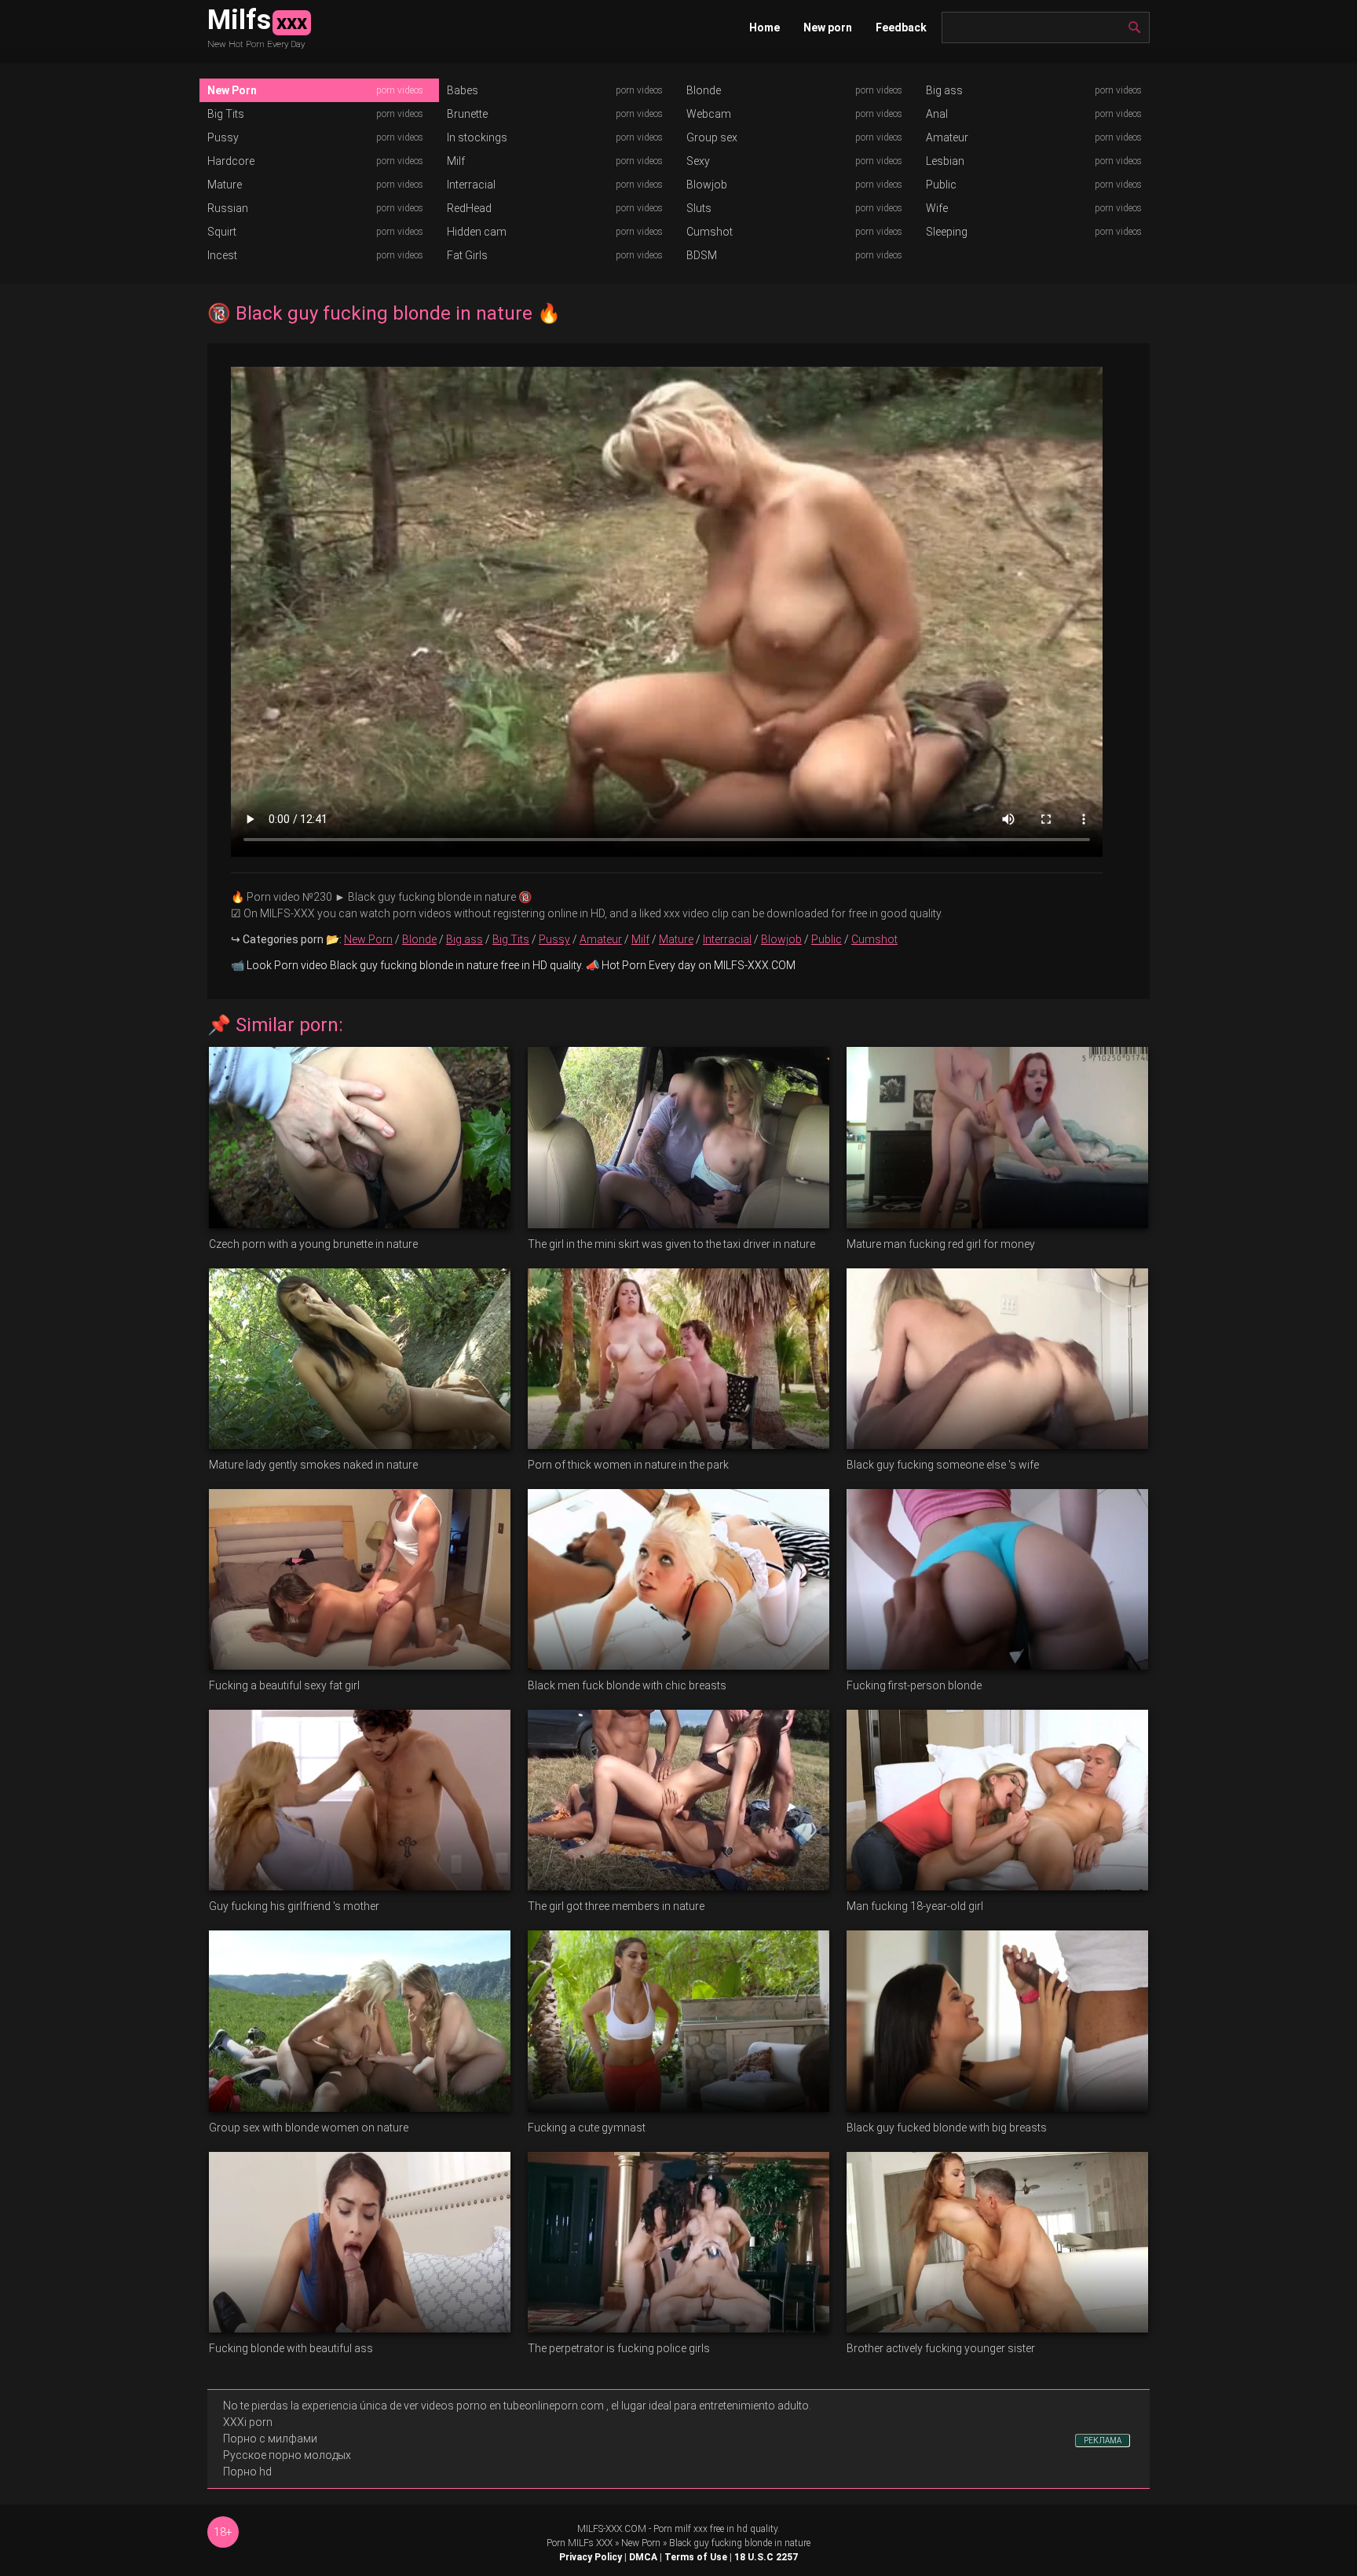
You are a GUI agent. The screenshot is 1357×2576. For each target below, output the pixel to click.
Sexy (698, 161)
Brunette (467, 114)
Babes (463, 90)
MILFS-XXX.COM (612, 2529)
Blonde (704, 90)
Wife (937, 208)
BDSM (702, 255)
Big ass (944, 90)
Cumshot (710, 232)
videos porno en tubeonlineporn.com (512, 2406)
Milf (456, 161)
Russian (228, 208)
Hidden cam (477, 232)
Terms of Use (696, 2557)
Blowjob (707, 185)
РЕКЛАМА (1103, 2441)
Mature (225, 185)
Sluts (699, 208)
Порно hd (247, 2472)
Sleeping (947, 232)
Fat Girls (467, 255)
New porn (828, 27)
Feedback (901, 27)
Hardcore (231, 161)
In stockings (477, 137)
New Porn (232, 90)
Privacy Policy (591, 2557)
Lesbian (945, 161)
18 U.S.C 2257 (766, 2557)
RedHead (469, 208)
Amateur (947, 137)
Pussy (223, 137)
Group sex (712, 137)
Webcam (709, 114)
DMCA (643, 2557)
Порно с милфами (270, 2439)
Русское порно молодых (287, 2455)
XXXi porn (248, 2422)
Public (941, 185)
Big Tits (226, 114)
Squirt (222, 232)
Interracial (471, 185)
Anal (937, 114)
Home (764, 27)
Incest (222, 255)
